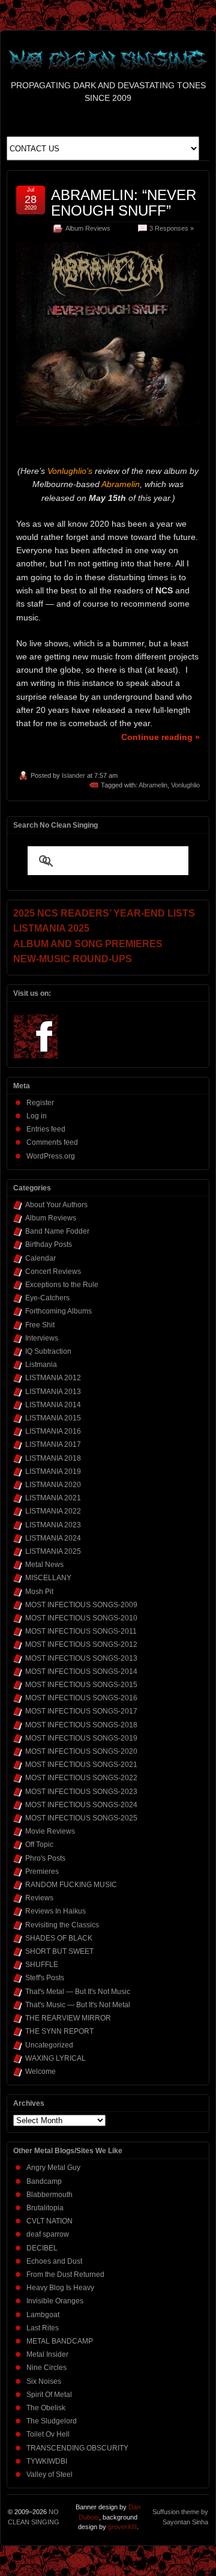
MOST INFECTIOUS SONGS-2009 (81, 1605)
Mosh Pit (39, 1592)
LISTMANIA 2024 (53, 1538)
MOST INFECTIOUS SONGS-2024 (81, 1805)
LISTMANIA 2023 (53, 1525)
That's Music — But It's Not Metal (78, 2005)
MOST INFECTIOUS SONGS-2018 (81, 1725)
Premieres (42, 1871)
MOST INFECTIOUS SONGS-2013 (81, 1658)
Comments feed (52, 1142)
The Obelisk (46, 2408)
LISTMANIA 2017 (53, 1444)
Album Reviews (88, 228)
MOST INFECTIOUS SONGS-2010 (81, 1618)
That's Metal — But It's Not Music (78, 1992)
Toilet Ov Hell (48, 2434)
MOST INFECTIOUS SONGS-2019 (81, 1738)
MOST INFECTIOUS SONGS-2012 (81, 1644)
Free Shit (40, 1325)
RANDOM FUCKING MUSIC (71, 1885)
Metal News (44, 1565)
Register (40, 1103)
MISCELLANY (48, 1578)
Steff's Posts (45, 1978)
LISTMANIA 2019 (53, 1471)
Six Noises (44, 2381)
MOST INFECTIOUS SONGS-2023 (81, 1792)
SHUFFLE (42, 1965)
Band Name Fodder (57, 1231)
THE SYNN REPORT (59, 2031)
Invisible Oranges (55, 2301)
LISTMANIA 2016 (53, 1431)
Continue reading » (160, 737)
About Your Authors (56, 1205)
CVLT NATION (49, 2221)
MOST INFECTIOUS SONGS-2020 (81, 1751)
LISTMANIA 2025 (53, 1551)
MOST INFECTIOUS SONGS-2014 (81, 1671)
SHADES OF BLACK (59, 1938)
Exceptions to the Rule (62, 1285)
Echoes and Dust (54, 2261)
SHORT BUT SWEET (59, 1951)
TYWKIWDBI (47, 2461)
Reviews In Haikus (55, 1911)
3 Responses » (172, 228)
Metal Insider (47, 2354)
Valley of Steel (49, 2474)
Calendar (40, 1258)
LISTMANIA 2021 (53, 1498)
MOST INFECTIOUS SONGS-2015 (81, 1685)
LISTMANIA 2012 (53, 1378)
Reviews (39, 1898)
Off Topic (39, 1844)
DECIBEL (42, 2248)
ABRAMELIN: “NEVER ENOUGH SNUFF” (124, 203)
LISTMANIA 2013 (53, 1392)
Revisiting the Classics (62, 1925)
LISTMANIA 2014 (53, 1405)
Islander (73, 775)
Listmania (41, 1365)
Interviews (42, 1338)
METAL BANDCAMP (60, 2341)
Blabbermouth (49, 2195)
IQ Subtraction (48, 1351)
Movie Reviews (50, 1831)
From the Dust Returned (65, 2274)
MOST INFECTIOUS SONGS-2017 (81, 1711)
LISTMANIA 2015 (53, 1418)
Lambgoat (43, 2315)
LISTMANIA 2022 (53, 1511)
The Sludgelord (52, 2421)
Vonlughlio (185, 785)
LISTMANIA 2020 (53, 1485)
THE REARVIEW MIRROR (68, 2018)
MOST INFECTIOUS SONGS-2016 (81, 1698)
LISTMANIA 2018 (53, 1458)
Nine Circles (46, 2368)
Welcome (40, 2071)
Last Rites (43, 2328)
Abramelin (153, 785)
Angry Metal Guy (53, 2168)
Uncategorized (49, 2045)
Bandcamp (44, 2181)
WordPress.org (51, 1156)
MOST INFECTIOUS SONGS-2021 (81, 1765)
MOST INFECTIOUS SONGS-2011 (81, 1631)
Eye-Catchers (47, 1298)
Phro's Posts (45, 1858)
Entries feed (46, 1129)
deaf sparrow (48, 2234)
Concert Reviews (53, 1271)
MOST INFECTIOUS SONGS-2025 (81, 1818)
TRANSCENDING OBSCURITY (77, 2448)
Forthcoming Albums (58, 1311)
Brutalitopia (45, 2208)
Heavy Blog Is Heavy (60, 2288)
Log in (37, 1116)
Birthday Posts (49, 1244)
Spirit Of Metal (49, 2395)
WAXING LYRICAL (55, 2058)
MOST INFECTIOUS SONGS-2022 (81, 1778)
